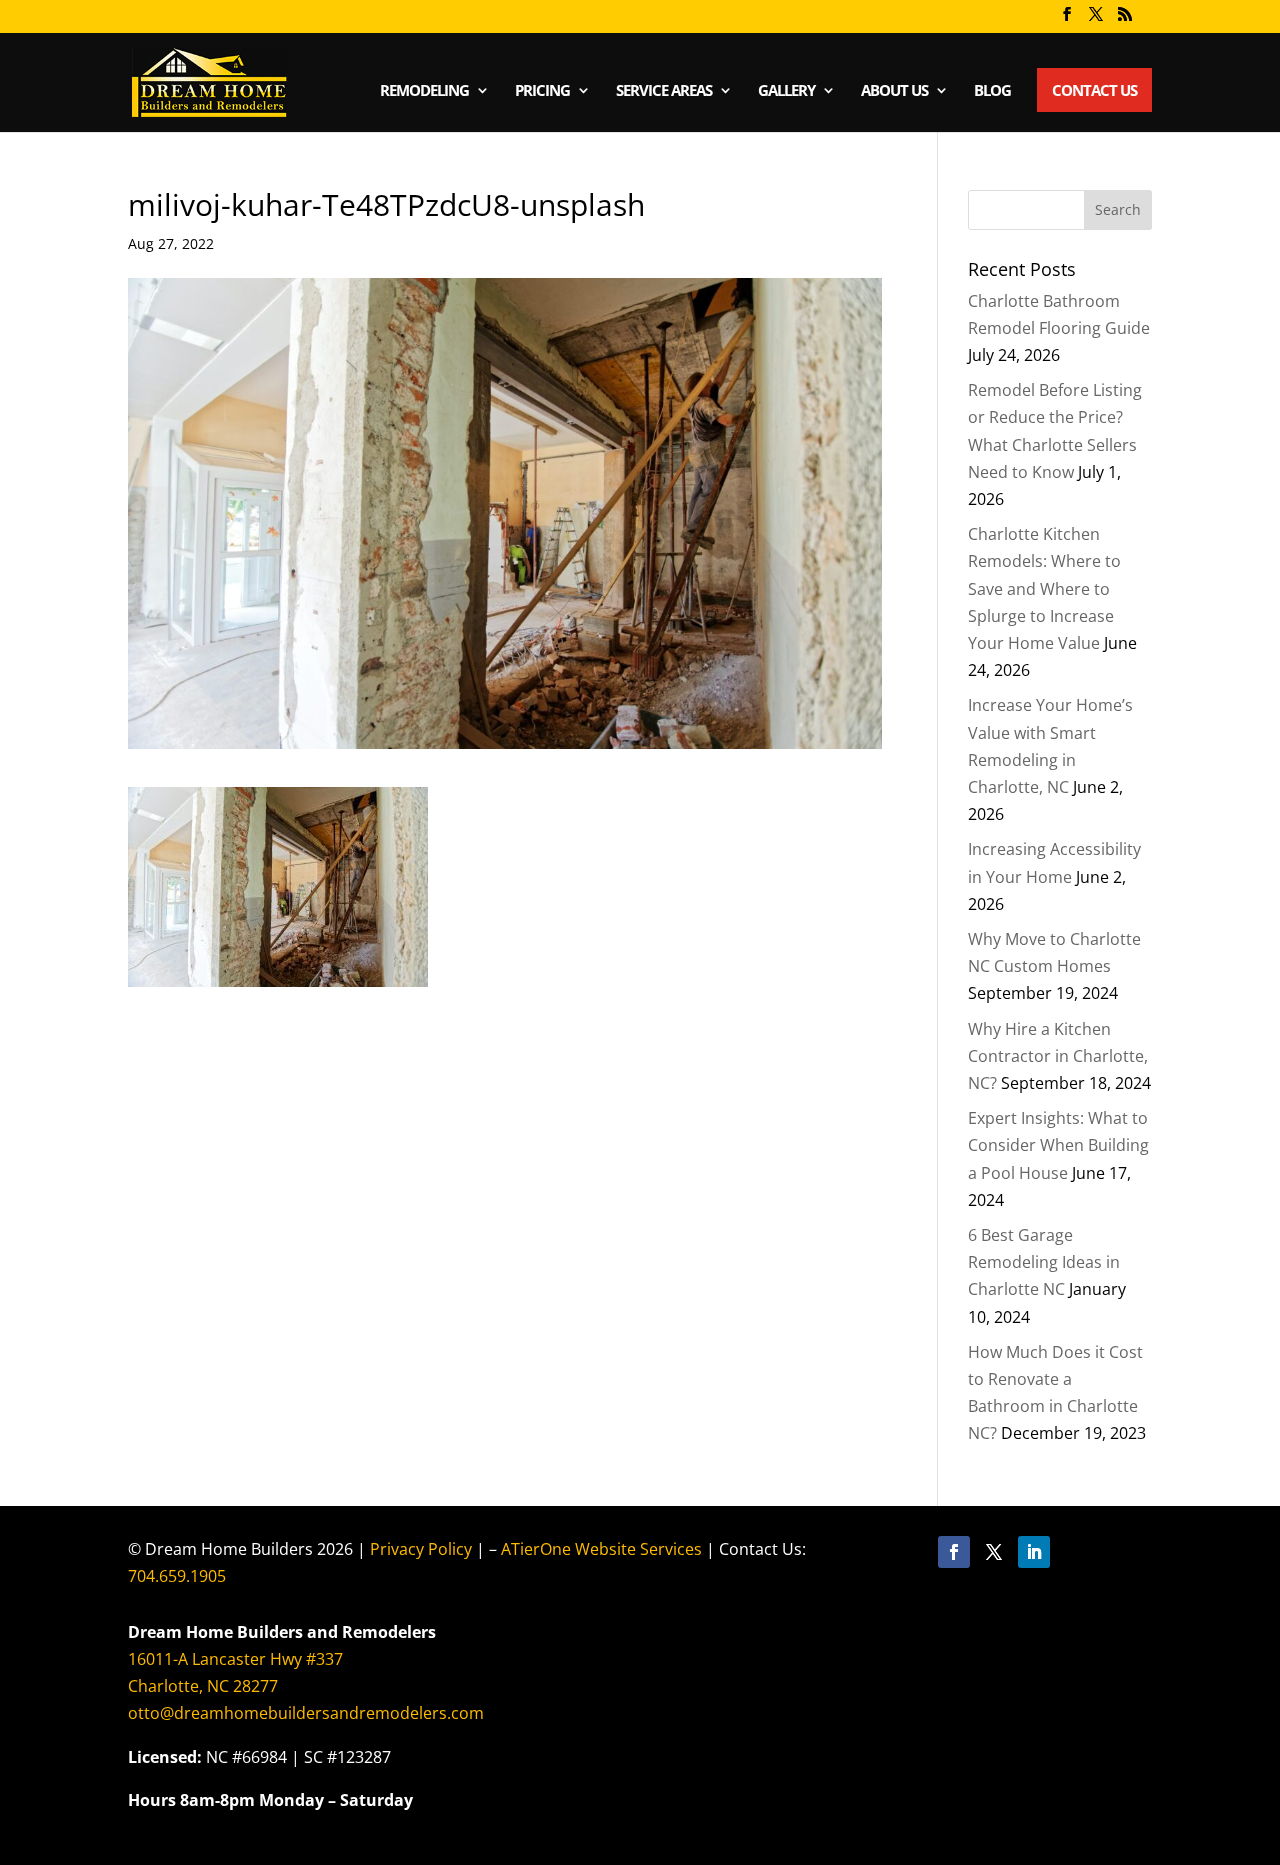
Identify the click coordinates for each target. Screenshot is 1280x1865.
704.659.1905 (177, 1576)
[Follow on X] (994, 1552)
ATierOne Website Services (601, 1549)
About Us (894, 91)
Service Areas (664, 91)
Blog (992, 91)
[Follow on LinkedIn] (1034, 1552)
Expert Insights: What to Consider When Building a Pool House (1058, 1145)
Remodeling (424, 91)
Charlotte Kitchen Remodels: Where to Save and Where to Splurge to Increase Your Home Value (1044, 588)
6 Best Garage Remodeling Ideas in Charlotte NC (1044, 1262)
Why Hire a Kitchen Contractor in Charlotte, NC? (1058, 1056)
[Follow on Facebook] (954, 1552)
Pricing (542, 91)
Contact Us (1094, 90)
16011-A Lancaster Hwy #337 (235, 1659)
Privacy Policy (421, 1549)
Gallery (786, 91)
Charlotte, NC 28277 (203, 1686)
